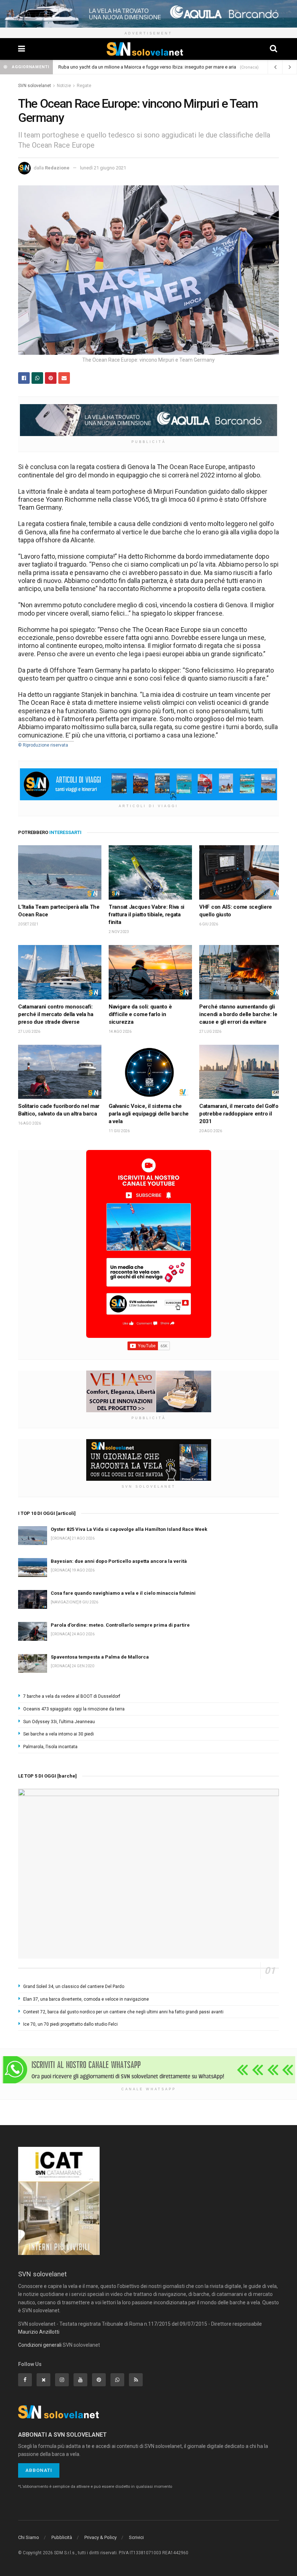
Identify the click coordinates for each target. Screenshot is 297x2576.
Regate (84, 86)
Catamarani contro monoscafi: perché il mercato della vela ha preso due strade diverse (56, 1014)
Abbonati (39, 2470)
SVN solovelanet (35, 86)
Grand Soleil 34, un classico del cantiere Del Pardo (74, 1987)
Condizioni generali (40, 2345)
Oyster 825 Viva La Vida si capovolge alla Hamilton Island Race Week (129, 1529)
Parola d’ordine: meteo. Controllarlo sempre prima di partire (120, 1625)
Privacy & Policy (101, 2537)
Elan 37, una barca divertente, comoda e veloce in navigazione (86, 1999)
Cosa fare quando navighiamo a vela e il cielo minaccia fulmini (123, 1593)
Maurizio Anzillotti (39, 2332)
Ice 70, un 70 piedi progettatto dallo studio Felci (70, 2024)
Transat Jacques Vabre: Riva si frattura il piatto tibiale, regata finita (147, 915)
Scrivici (136, 2537)
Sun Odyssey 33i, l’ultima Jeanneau (59, 1722)
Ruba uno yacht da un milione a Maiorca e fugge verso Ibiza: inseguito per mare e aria (147, 67)
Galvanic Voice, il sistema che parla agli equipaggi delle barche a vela (149, 1114)
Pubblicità (62, 2537)
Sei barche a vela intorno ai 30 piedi (58, 1734)
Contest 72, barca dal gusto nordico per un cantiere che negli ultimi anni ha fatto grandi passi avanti (123, 2012)
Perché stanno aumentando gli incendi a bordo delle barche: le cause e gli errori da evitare (238, 1014)
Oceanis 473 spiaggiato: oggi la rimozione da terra (74, 1709)
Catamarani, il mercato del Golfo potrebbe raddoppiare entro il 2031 (239, 1114)
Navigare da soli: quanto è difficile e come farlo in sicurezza (140, 1014)
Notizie (64, 86)
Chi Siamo (29, 2537)
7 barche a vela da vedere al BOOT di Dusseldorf (72, 1696)
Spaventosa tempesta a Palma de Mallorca (100, 1657)
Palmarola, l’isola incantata (50, 1747)
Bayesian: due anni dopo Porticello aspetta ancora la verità (119, 1561)
